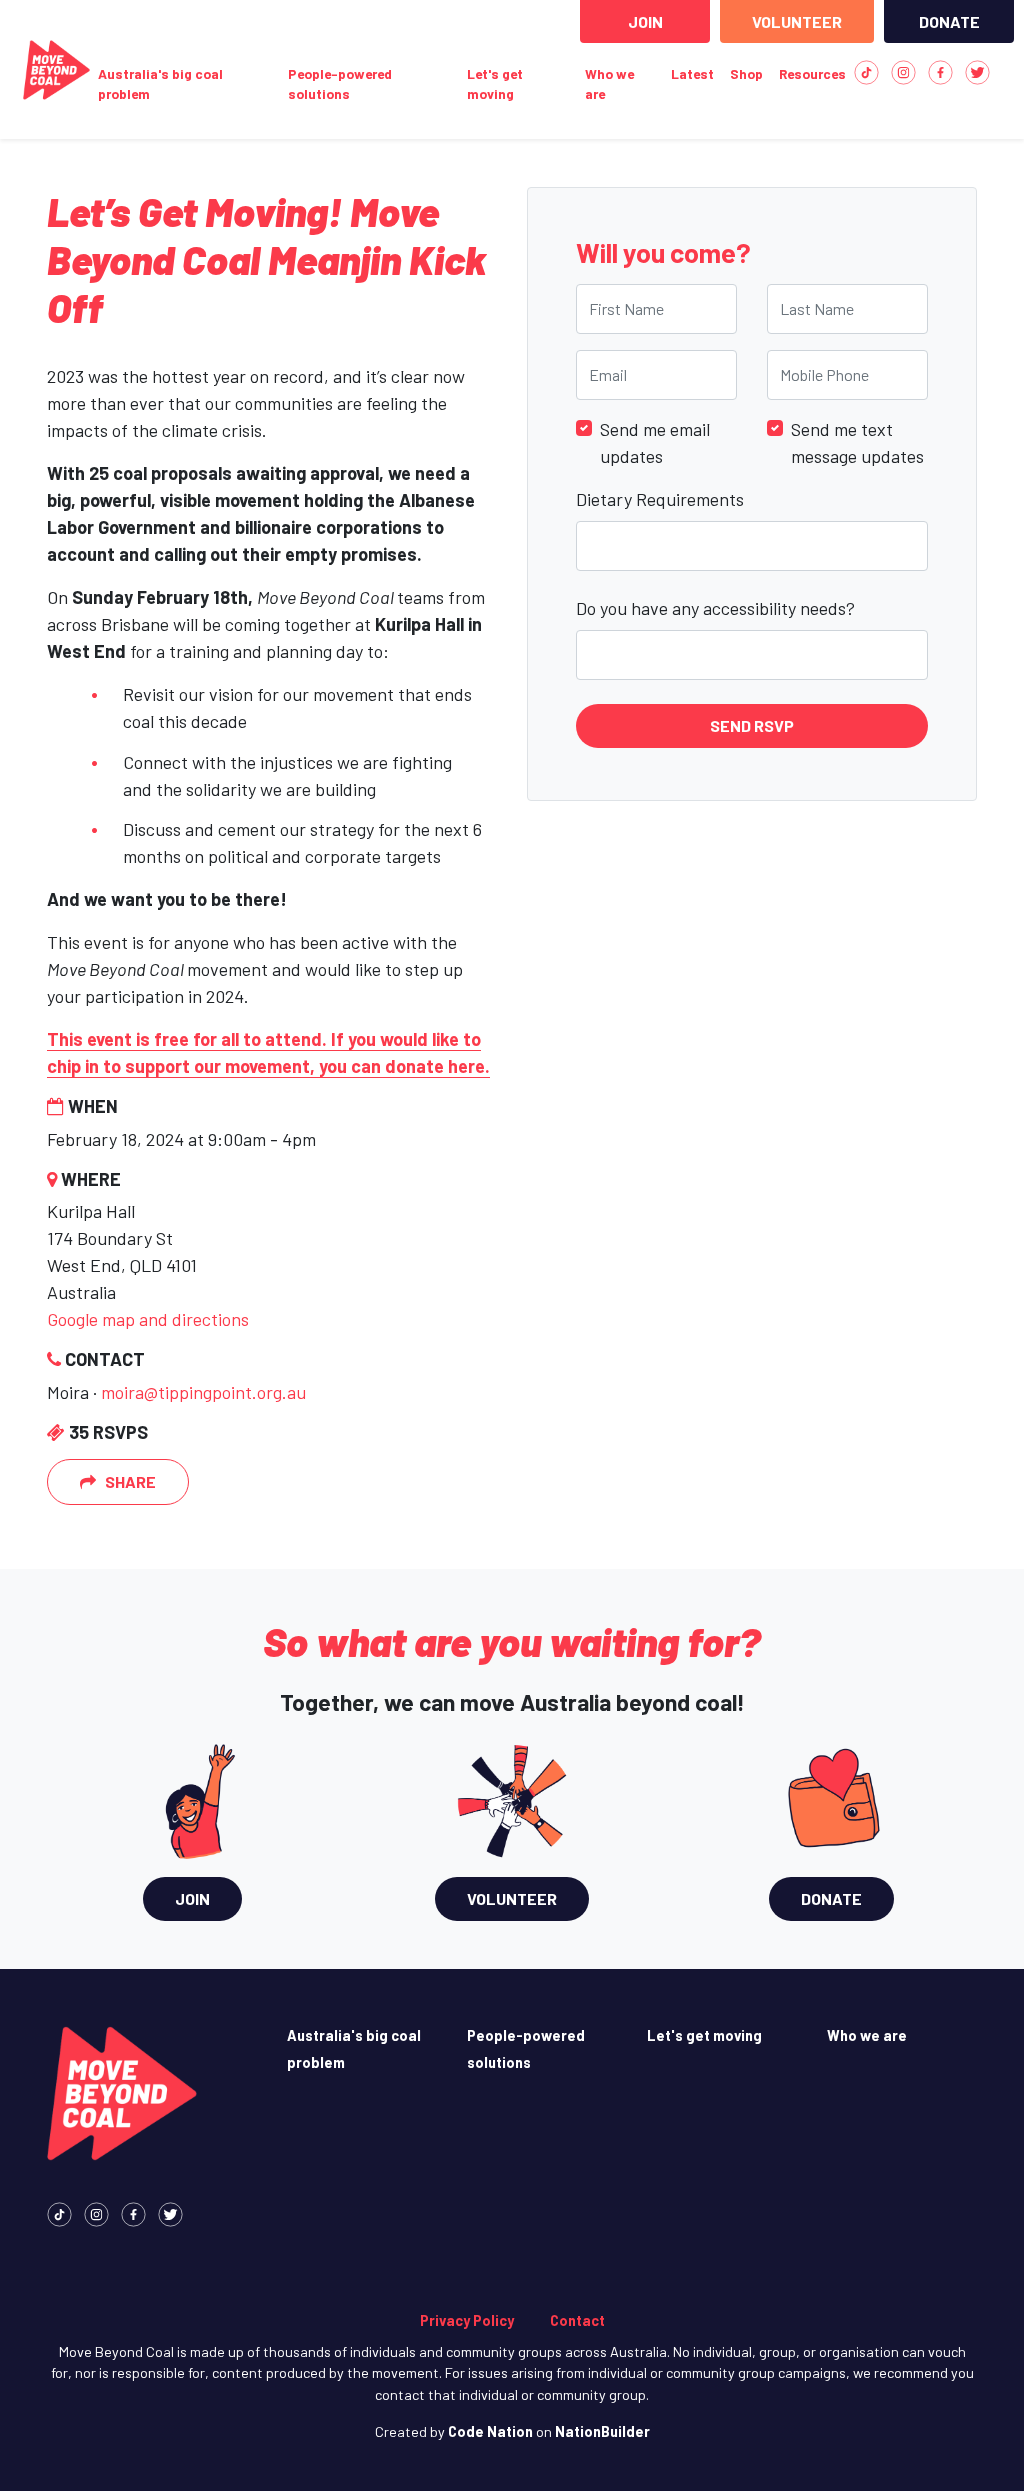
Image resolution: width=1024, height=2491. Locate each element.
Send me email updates (655, 442)
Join (645, 21)
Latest (692, 73)
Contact (577, 2320)
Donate (949, 21)
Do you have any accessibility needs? (715, 608)
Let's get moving (495, 83)
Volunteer (797, 21)
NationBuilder (602, 2431)
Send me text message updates (857, 442)
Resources (812, 73)
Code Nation (490, 2431)
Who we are (609, 83)
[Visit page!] (866, 70)
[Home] (56, 70)
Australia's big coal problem (160, 83)
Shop (746, 73)
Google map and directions (148, 1319)
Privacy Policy (467, 2320)
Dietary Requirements (660, 499)
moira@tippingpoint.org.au (203, 1392)
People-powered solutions (340, 83)
